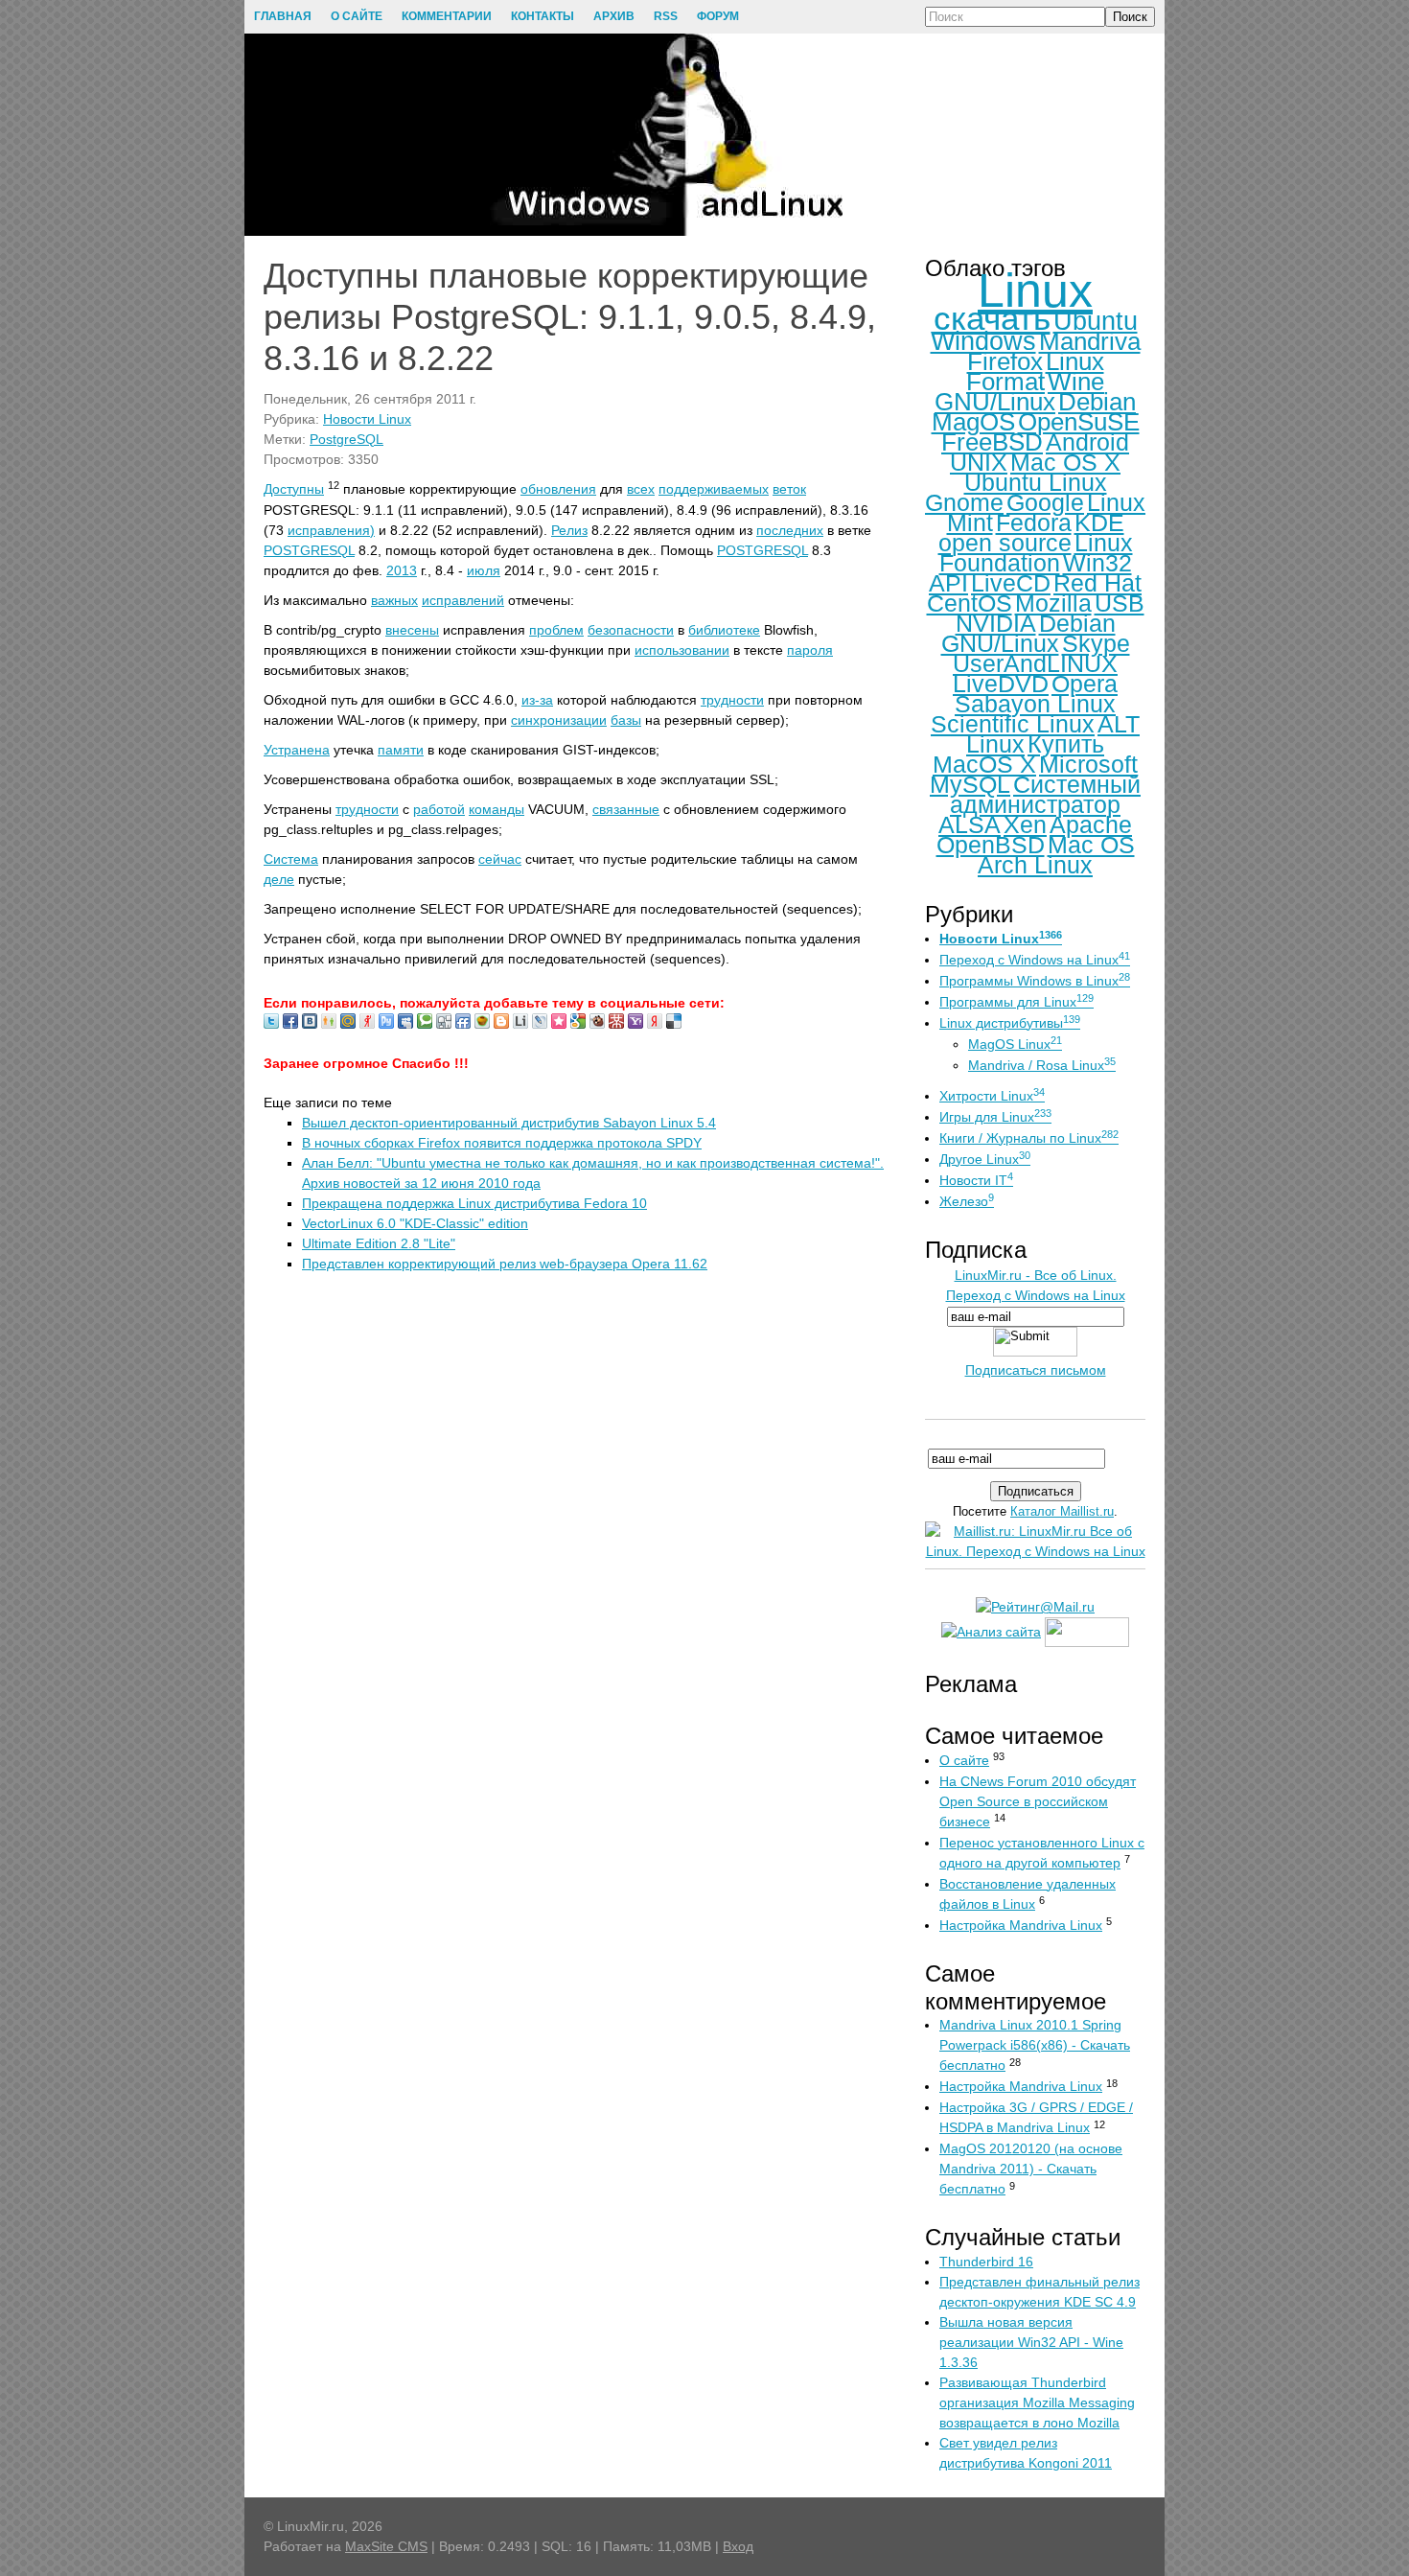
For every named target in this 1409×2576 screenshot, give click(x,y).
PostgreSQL (346, 439)
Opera (1085, 684)
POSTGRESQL (309, 550)
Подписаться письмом (1036, 1370)
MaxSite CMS (386, 2546)
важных (394, 600)
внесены (412, 630)
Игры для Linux (995, 1117)
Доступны (294, 489)
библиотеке (724, 630)
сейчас (500, 859)
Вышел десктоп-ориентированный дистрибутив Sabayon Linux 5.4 (509, 1123)
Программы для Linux (1016, 1002)
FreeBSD (992, 442)
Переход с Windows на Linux (1035, 960)
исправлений (463, 600)
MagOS (973, 422)
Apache (1091, 824)
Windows (983, 341)
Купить (1066, 744)
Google (1045, 502)
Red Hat (1097, 583)
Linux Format (1035, 371)
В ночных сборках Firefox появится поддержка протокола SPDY (502, 1143)
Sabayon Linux (1035, 704)
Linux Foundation (1036, 553)
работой (439, 809)
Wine (1076, 382)
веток (789, 489)
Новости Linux (367, 419)
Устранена (297, 750)
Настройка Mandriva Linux (1021, 1925)
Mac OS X (1065, 462)
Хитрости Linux (992, 1096)
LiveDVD (1001, 684)
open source (1005, 543)
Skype (1096, 643)
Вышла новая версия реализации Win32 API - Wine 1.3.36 (1031, 2342)
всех (641, 489)
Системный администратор (1045, 794)
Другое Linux (985, 1159)
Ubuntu (1096, 321)
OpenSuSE (1079, 422)
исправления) (331, 530)
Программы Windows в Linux (1035, 981)
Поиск (1130, 17)
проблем (556, 630)
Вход (738, 2546)
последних (790, 530)
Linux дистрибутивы (1010, 1023)
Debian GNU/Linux (1028, 633)
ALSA (970, 824)
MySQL (970, 784)
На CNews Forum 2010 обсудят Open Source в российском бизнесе (1038, 1801)
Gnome (964, 502)
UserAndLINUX (1035, 663)
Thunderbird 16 (986, 2262)
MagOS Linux (1015, 1044)
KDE (1099, 522)
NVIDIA (996, 623)
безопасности (631, 630)
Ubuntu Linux (1036, 482)
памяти (401, 750)
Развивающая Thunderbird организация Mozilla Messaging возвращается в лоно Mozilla (1037, 2402)
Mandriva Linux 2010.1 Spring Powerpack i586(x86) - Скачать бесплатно (1035, 2045)
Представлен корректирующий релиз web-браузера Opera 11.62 (505, 1264)
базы (626, 720)
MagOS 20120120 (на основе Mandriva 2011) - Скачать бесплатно (1031, 2169)
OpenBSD (991, 845)
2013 (402, 570)
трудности (732, 700)
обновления (558, 489)
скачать (992, 318)
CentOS (970, 603)
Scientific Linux (1013, 724)
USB (1120, 603)
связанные (626, 809)
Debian (1097, 402)
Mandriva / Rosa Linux (1042, 1065)
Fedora (1034, 522)
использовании (682, 650)
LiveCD (1011, 583)
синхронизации (559, 720)
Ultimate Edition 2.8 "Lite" (379, 1243)
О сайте (964, 1760)
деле (279, 879)
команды (497, 809)
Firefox (1005, 361)
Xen (1025, 824)
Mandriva (1090, 341)
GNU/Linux (995, 402)
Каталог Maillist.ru (1062, 1511)
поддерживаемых (714, 489)
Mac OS (1091, 845)
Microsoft (1088, 764)
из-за (537, 700)
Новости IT (976, 1180)
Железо (967, 1201)
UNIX (979, 462)
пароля (810, 650)
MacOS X (984, 764)
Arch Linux (1035, 865)
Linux (1035, 290)
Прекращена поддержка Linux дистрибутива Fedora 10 (474, 1203)
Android (1087, 442)
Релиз (569, 530)
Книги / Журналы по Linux (1029, 1138)
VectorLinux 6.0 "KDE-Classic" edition (415, 1223)
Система (291, 859)
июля (484, 570)
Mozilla (1053, 603)
